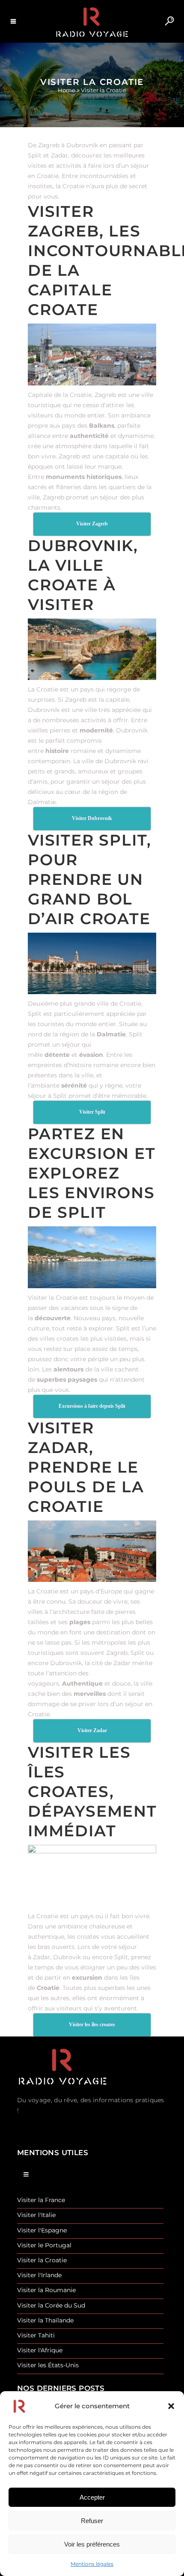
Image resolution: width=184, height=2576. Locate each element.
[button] (171, 2406)
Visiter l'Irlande (39, 2275)
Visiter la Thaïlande (45, 2321)
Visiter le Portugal (44, 2245)
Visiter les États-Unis (48, 2365)
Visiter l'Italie (36, 2215)
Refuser (92, 2521)
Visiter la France (41, 2200)
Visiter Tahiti (36, 2335)
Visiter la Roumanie (46, 2290)
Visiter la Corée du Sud (51, 2306)
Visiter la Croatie (42, 2260)
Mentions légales (92, 2564)
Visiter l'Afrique (40, 2350)
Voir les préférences (92, 2544)
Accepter (92, 2497)
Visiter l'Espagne (42, 2230)
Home (67, 90)
